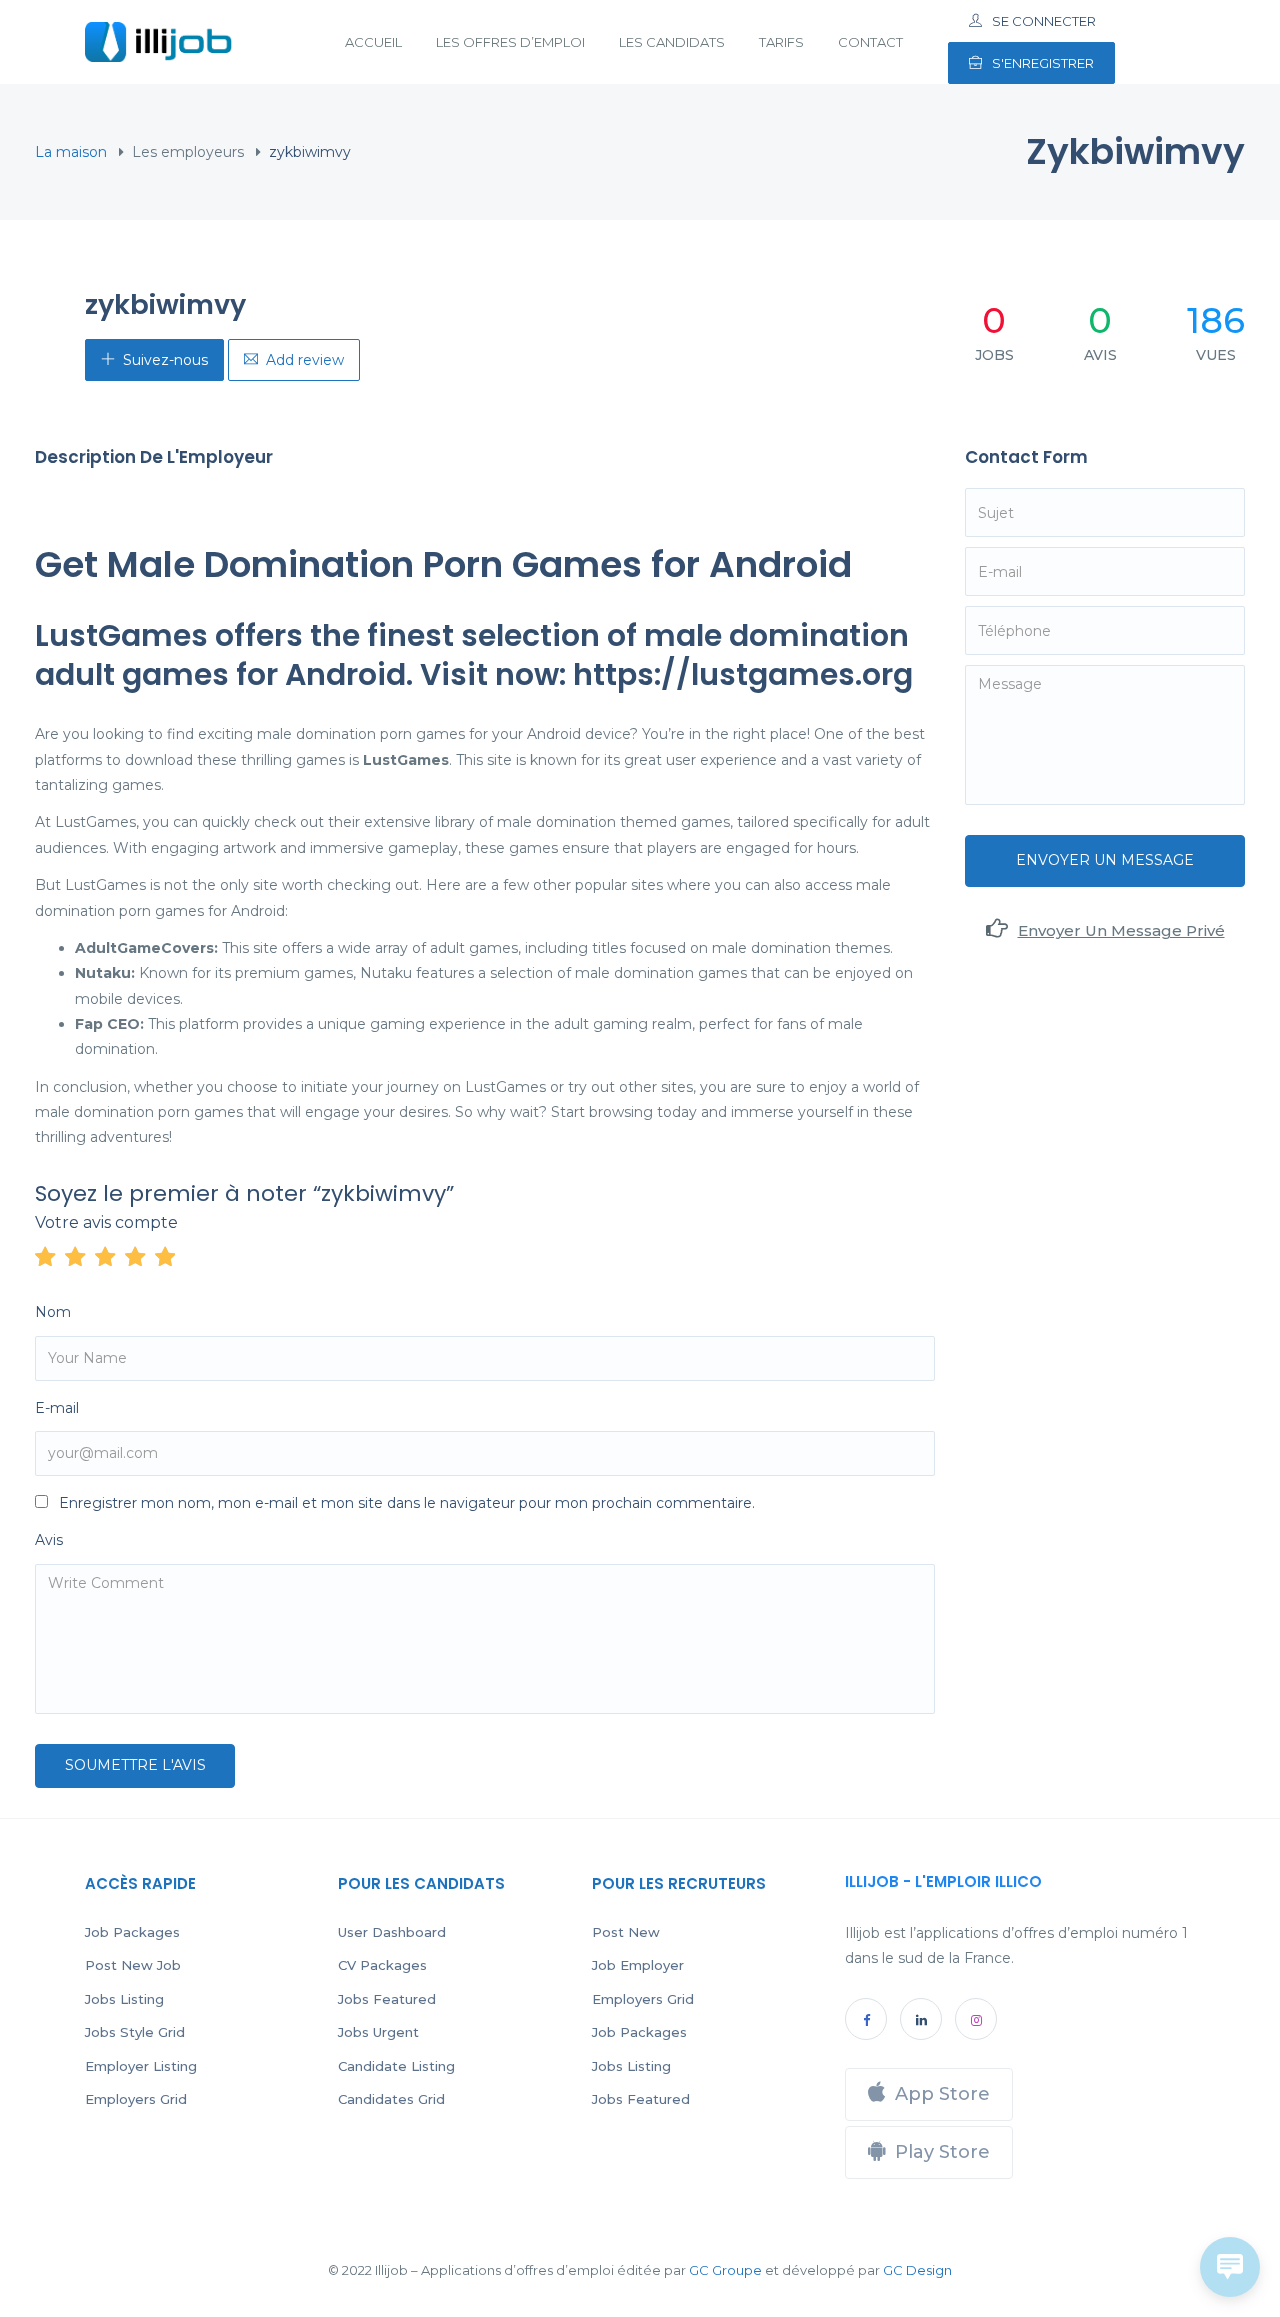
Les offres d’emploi (510, 42)
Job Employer (638, 1965)
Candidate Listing (396, 2066)
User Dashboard (392, 1932)
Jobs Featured (387, 1999)
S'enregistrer (1043, 63)
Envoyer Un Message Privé (1121, 930)
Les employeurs (188, 152)
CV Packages (382, 1965)
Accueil (373, 42)
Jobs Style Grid (135, 2032)
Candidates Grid (391, 2099)
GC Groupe (725, 2270)
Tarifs (781, 42)
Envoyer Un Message (1105, 860)
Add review (305, 360)
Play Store (942, 2152)
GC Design (917, 2270)
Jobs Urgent (378, 2032)
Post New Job (133, 1965)
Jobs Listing (124, 1999)
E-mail (57, 1408)
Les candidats (672, 42)
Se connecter (1044, 21)
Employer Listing (141, 2066)
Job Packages (132, 1932)
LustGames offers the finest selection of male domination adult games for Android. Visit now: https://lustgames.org (474, 655)
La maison (71, 152)
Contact (870, 42)
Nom (53, 1312)
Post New (626, 1932)
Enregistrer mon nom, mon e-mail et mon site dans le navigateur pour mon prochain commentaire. (407, 1503)
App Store (942, 2094)
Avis (49, 1540)
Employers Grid (136, 2099)
